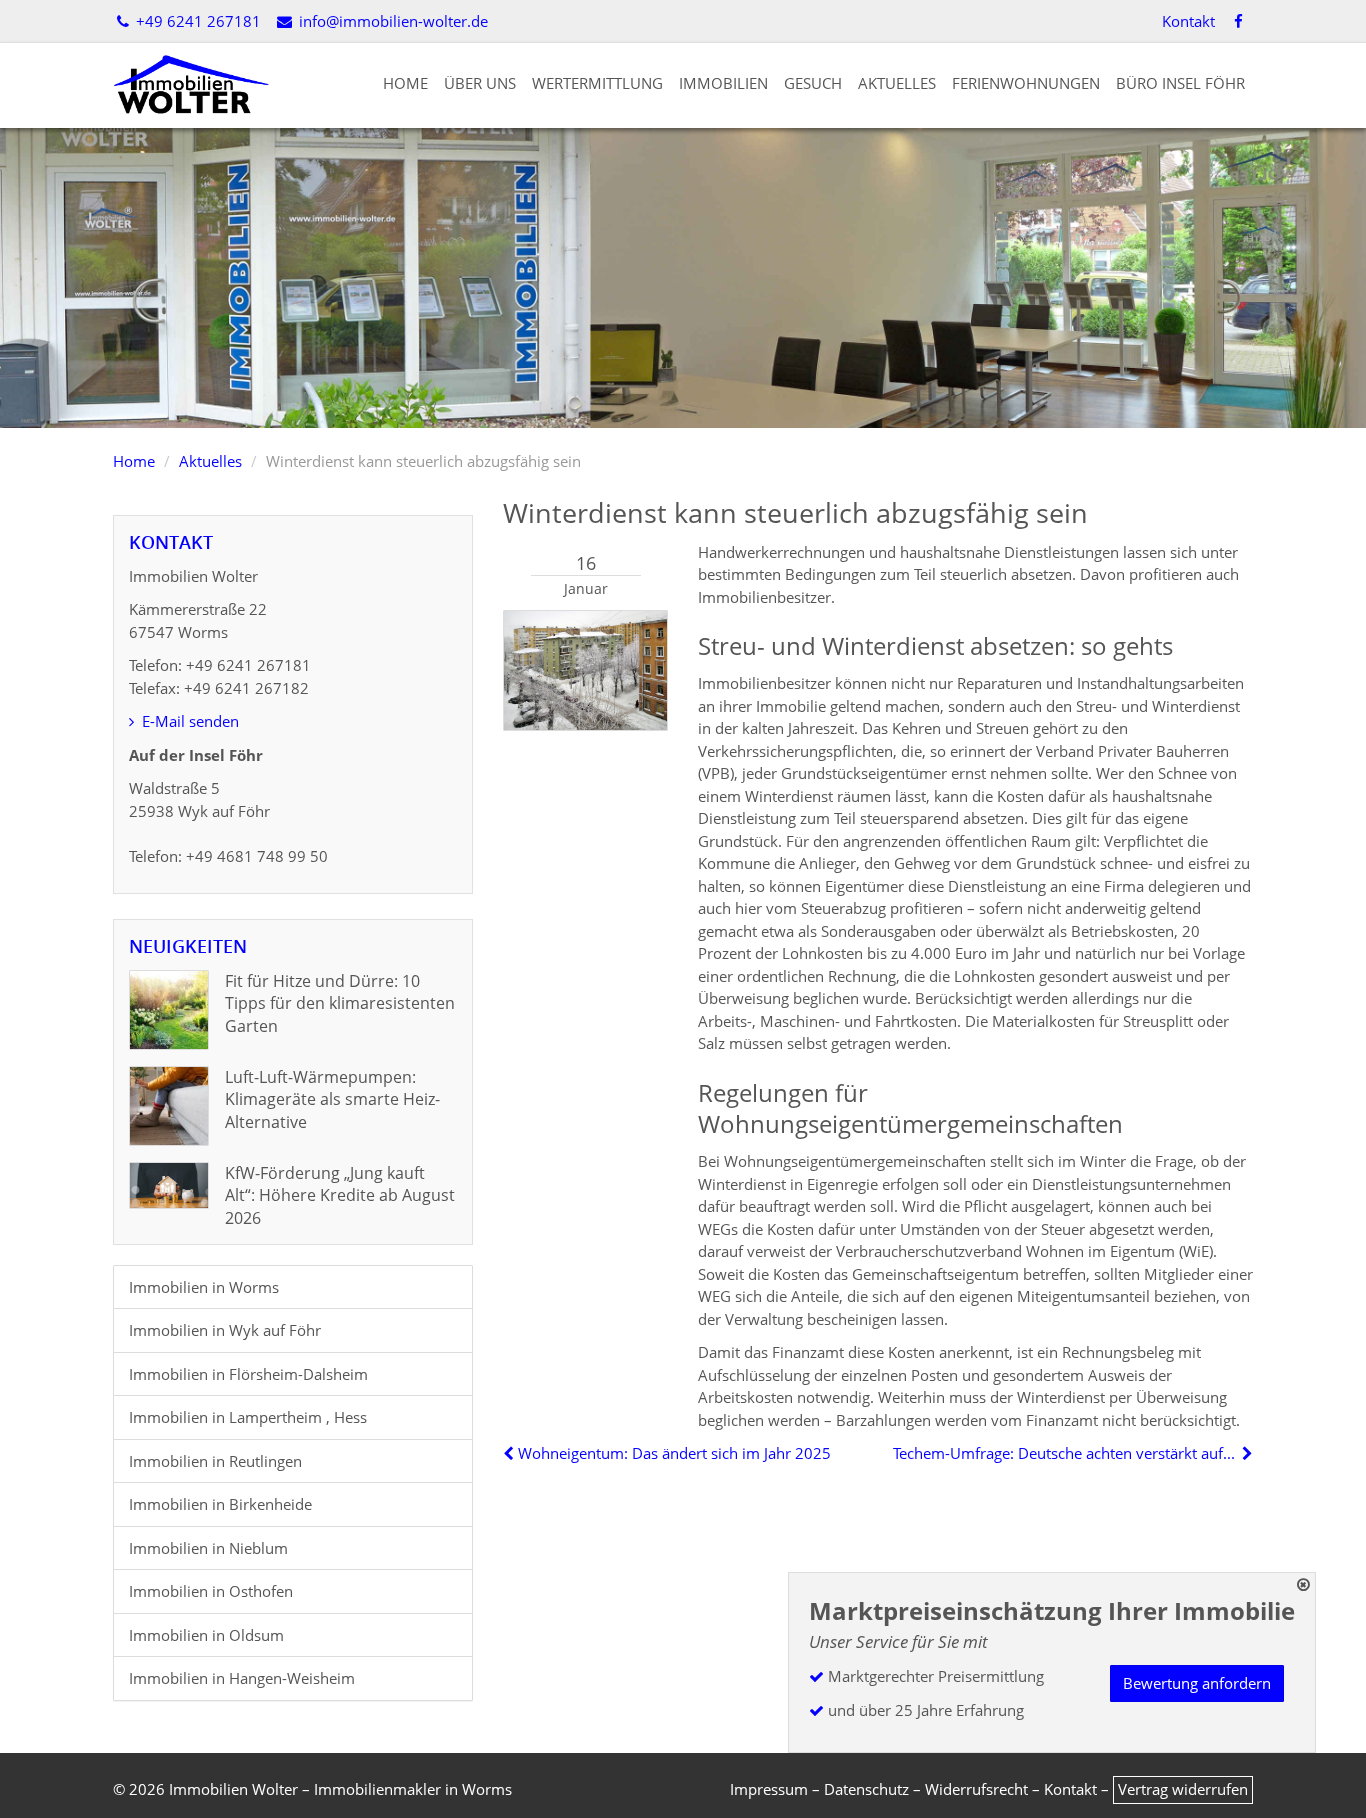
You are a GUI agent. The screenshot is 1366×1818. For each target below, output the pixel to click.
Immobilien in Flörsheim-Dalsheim (248, 1374)
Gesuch (813, 83)
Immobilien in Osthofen (211, 1591)
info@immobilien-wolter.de (391, 21)
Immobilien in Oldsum (206, 1635)
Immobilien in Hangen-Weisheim (242, 1678)
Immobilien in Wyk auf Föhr (225, 1330)
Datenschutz (866, 1789)
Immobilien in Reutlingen (215, 1461)
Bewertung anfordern (1197, 1683)
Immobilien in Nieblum (208, 1548)
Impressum (769, 1789)
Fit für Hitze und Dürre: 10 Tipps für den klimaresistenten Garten (340, 1003)
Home (405, 83)
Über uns (480, 83)
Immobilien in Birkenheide (220, 1504)
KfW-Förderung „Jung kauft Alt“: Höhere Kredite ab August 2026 (340, 1195)
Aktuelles (897, 83)
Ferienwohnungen (1026, 83)
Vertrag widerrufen (1183, 1789)
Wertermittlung (597, 83)
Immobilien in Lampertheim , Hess (248, 1417)
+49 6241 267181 (196, 21)
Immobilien (723, 83)
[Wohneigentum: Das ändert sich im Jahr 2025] (510, 1453)
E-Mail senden (188, 721)
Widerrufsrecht (976, 1789)
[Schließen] (1303, 1584)
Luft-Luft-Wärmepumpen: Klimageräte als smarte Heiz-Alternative (332, 1099)
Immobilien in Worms (204, 1287)
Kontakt (1188, 21)
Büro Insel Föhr (1180, 83)
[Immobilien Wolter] (191, 83)
